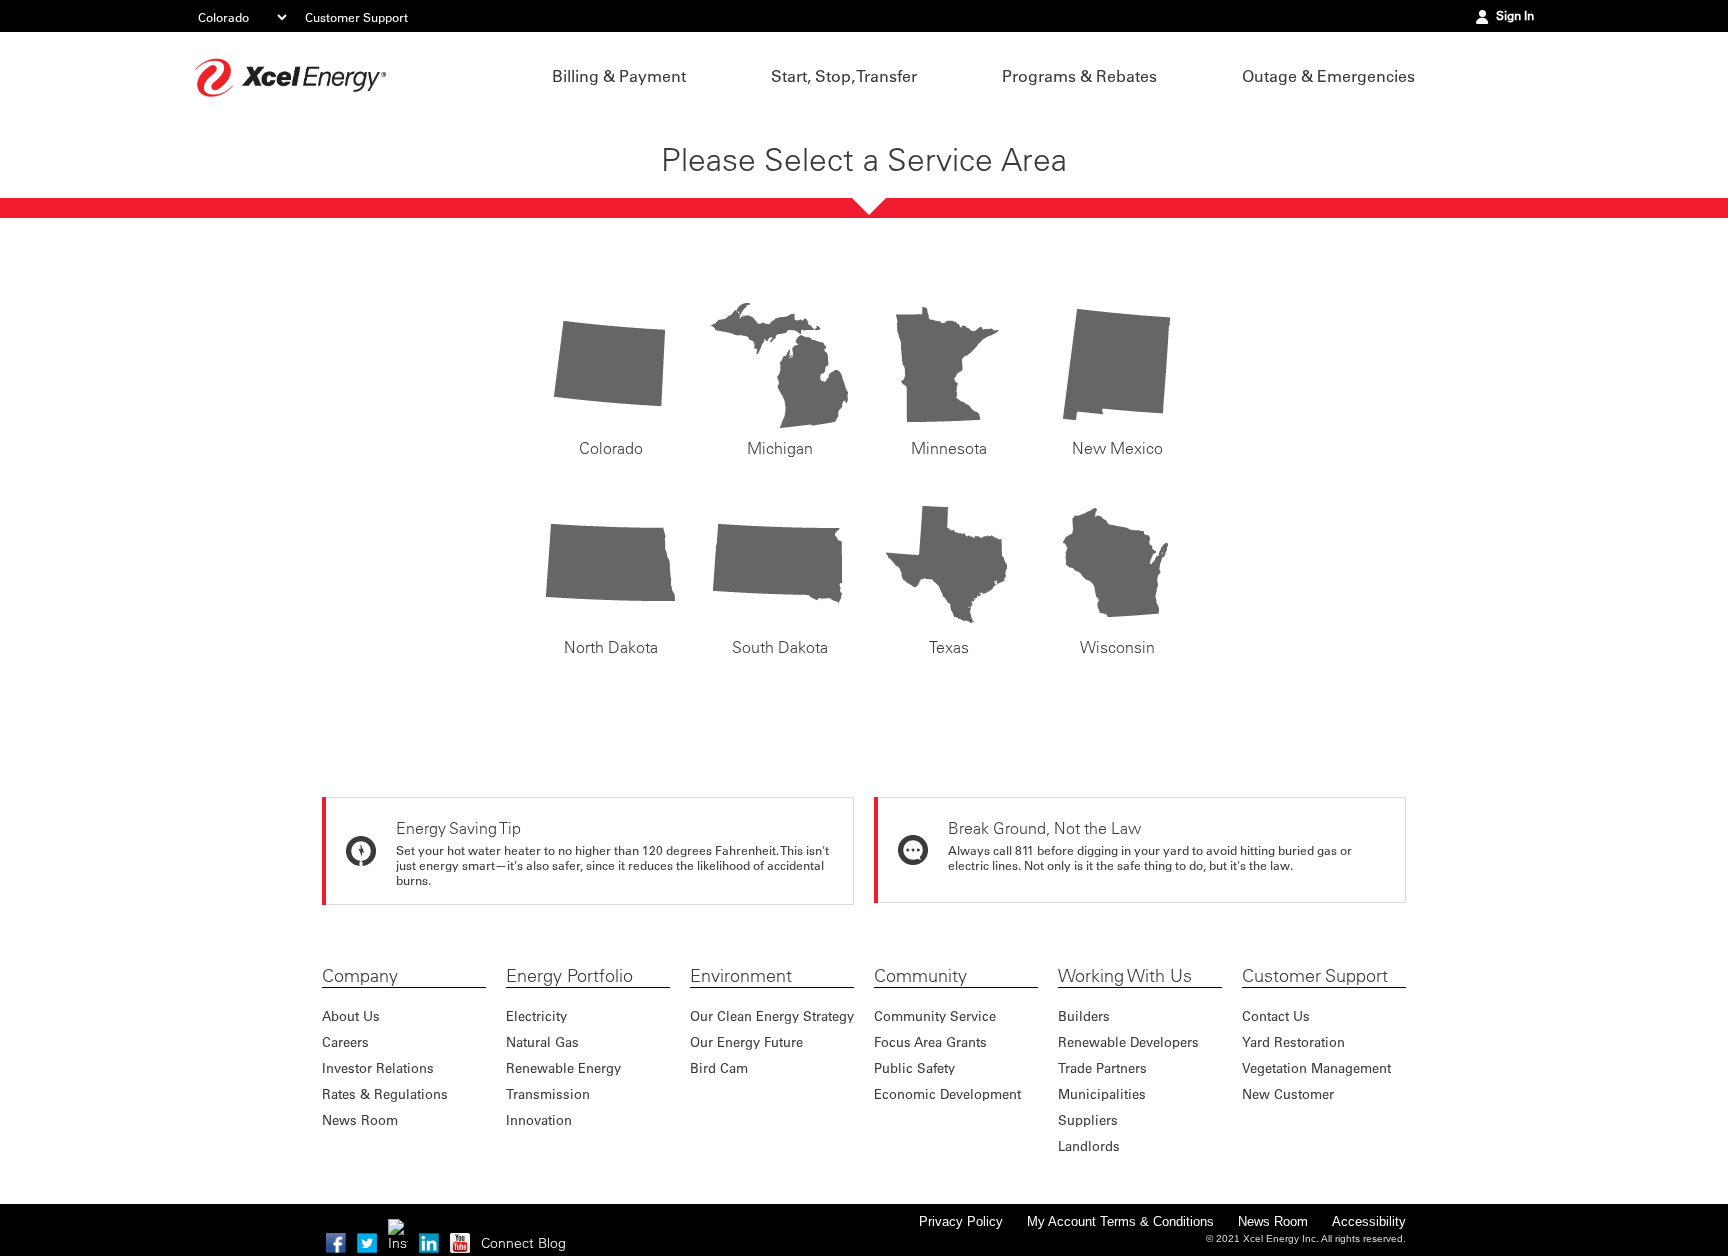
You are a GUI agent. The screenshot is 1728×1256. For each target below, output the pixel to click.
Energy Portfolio (569, 976)
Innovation (539, 1119)
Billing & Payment (619, 76)
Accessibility (1369, 1221)
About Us (351, 1015)
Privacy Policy (961, 1221)
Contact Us (1276, 1015)
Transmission (548, 1093)
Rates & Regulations (385, 1093)
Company (360, 976)
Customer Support (356, 17)
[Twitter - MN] (367, 1243)
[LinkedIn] (429, 1243)
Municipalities (1102, 1093)
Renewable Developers (1128, 1041)
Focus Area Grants (930, 1041)
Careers (345, 1041)
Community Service (935, 1015)
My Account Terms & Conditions (1120, 1221)
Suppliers (1088, 1119)
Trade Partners (1102, 1067)
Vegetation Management (1316, 1067)
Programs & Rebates (1079, 76)
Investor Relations (378, 1067)
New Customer (1288, 1093)
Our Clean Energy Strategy (772, 1015)
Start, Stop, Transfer (844, 76)
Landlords (1089, 1145)
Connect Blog (523, 1243)
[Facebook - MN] (336, 1243)
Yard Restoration (1293, 1041)
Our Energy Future (746, 1041)
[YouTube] (460, 1243)
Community (920, 976)
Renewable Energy (563, 1067)
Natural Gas (542, 1041)
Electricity (536, 1015)
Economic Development (947, 1093)
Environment (741, 976)
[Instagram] (398, 1229)
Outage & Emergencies (1328, 76)
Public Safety (914, 1067)
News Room (360, 1119)
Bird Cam (719, 1067)
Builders (1084, 1015)
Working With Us (1125, 976)
